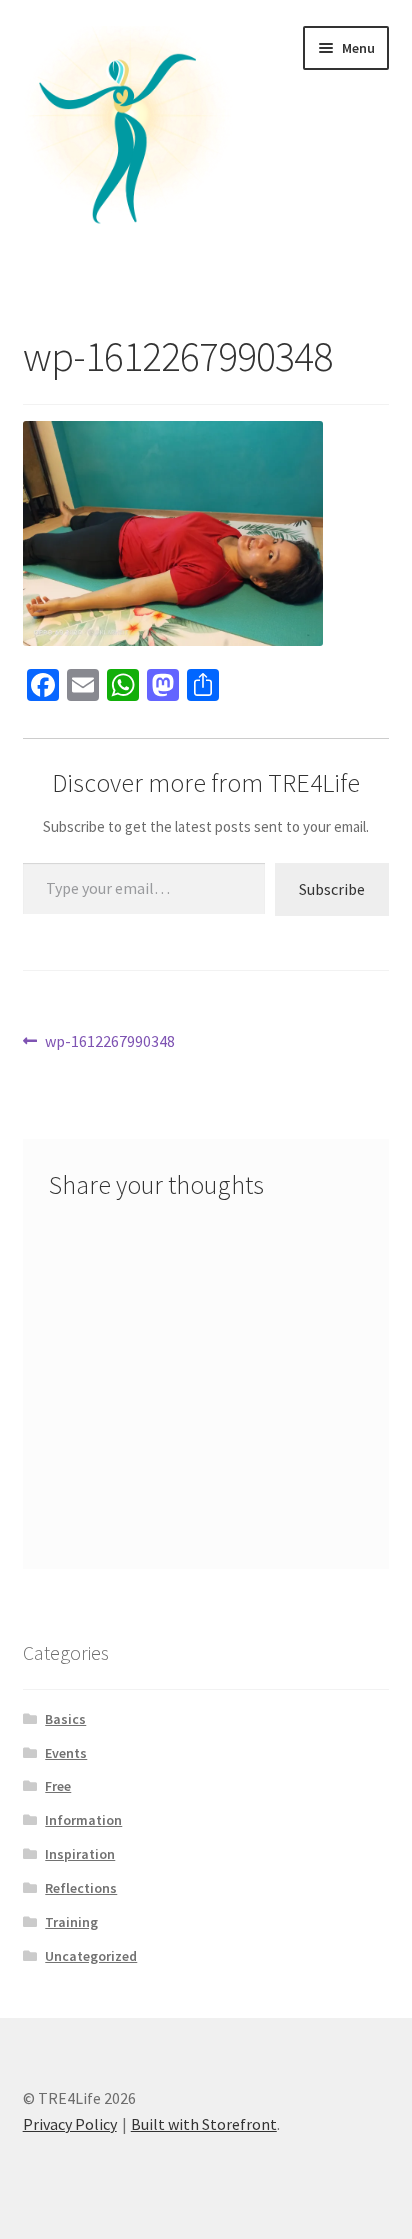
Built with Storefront (204, 2124)
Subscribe (332, 889)
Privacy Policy (70, 2124)
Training (71, 1922)
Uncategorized (91, 1956)
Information (83, 1820)
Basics (65, 1719)
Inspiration (80, 1854)
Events (66, 1753)
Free (58, 1786)
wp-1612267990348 (109, 1042)
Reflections (81, 1888)
